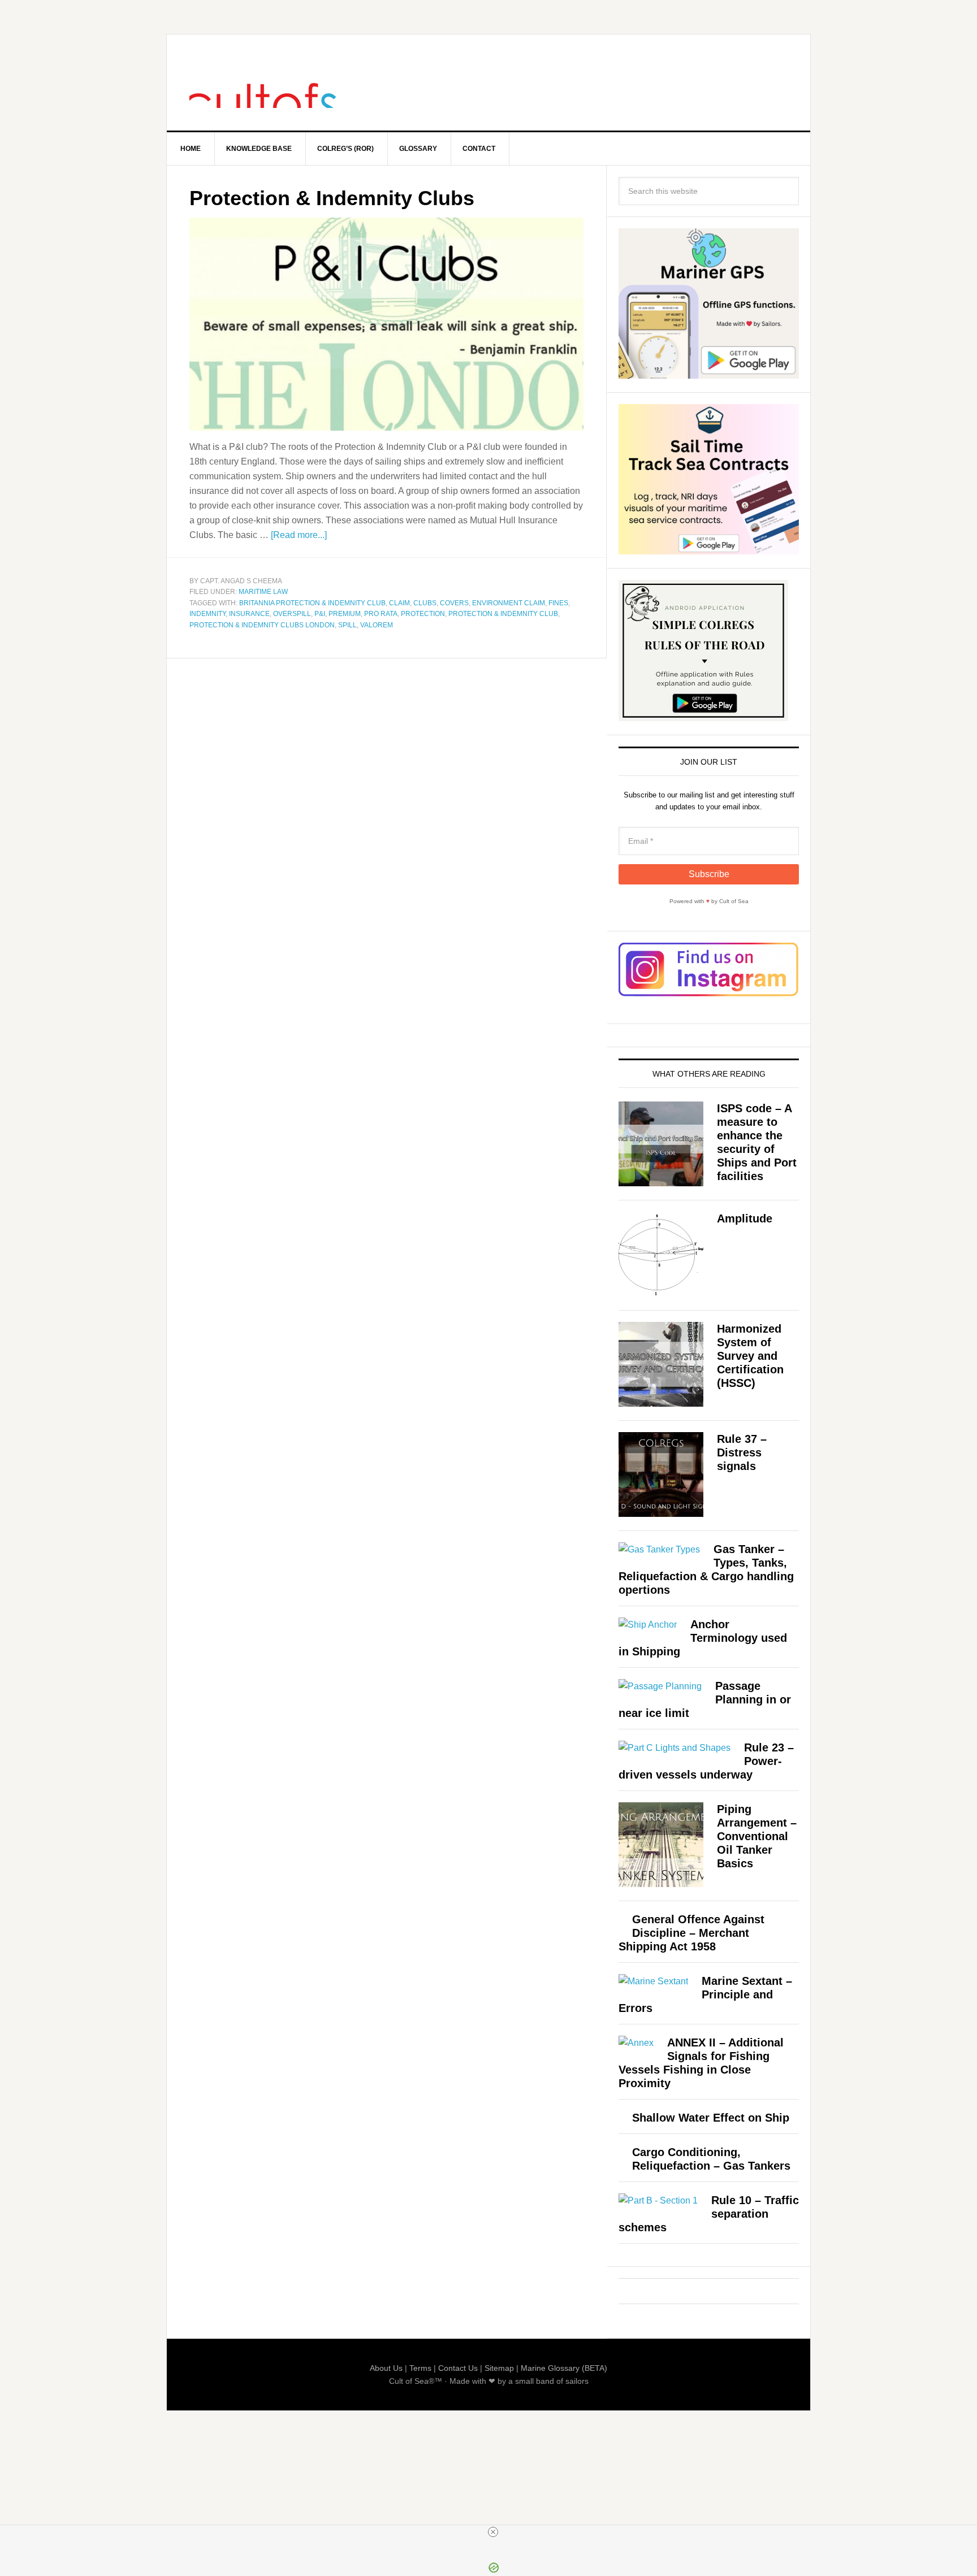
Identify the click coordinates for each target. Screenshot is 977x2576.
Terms (420, 2368)
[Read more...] (299, 535)
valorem (377, 625)
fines (558, 603)
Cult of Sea (263, 83)
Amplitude (745, 1218)
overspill (292, 614)
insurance (249, 614)
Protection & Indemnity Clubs (332, 198)
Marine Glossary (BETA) (564, 2368)
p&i (320, 614)
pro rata (381, 614)
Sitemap (499, 2368)
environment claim (509, 603)
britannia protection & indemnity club (312, 603)
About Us (386, 2368)
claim (399, 603)
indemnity (207, 614)
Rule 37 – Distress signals (742, 1452)
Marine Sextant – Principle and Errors (705, 1994)
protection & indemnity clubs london (262, 625)
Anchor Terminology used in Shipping (703, 1638)
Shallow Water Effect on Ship (711, 2118)
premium (345, 614)
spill (347, 625)
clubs (425, 603)
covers (454, 603)
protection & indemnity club (503, 614)
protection (423, 614)
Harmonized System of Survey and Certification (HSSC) (750, 1356)
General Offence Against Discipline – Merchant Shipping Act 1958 (691, 1933)
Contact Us (458, 2368)
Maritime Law (263, 592)
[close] (493, 2532)
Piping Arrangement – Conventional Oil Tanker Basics (757, 1836)
